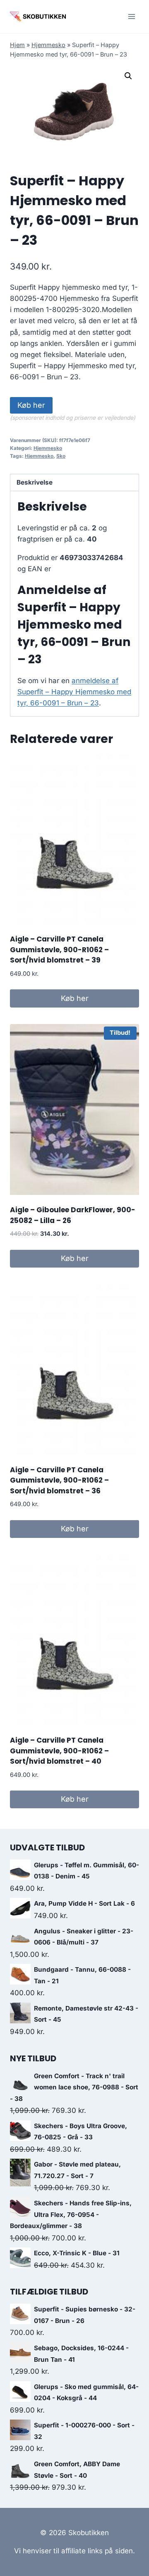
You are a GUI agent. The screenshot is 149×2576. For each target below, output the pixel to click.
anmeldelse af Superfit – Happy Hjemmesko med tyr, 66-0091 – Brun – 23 (74, 692)
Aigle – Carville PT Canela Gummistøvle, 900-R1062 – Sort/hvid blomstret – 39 (59, 950)
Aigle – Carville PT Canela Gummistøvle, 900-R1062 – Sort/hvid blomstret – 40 (59, 1751)
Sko (61, 456)
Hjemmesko (48, 45)
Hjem (17, 45)
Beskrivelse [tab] (35, 482)
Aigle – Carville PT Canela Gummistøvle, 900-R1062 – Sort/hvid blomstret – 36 (59, 1480)
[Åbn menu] (131, 16)
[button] (128, 76)
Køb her (31, 405)
